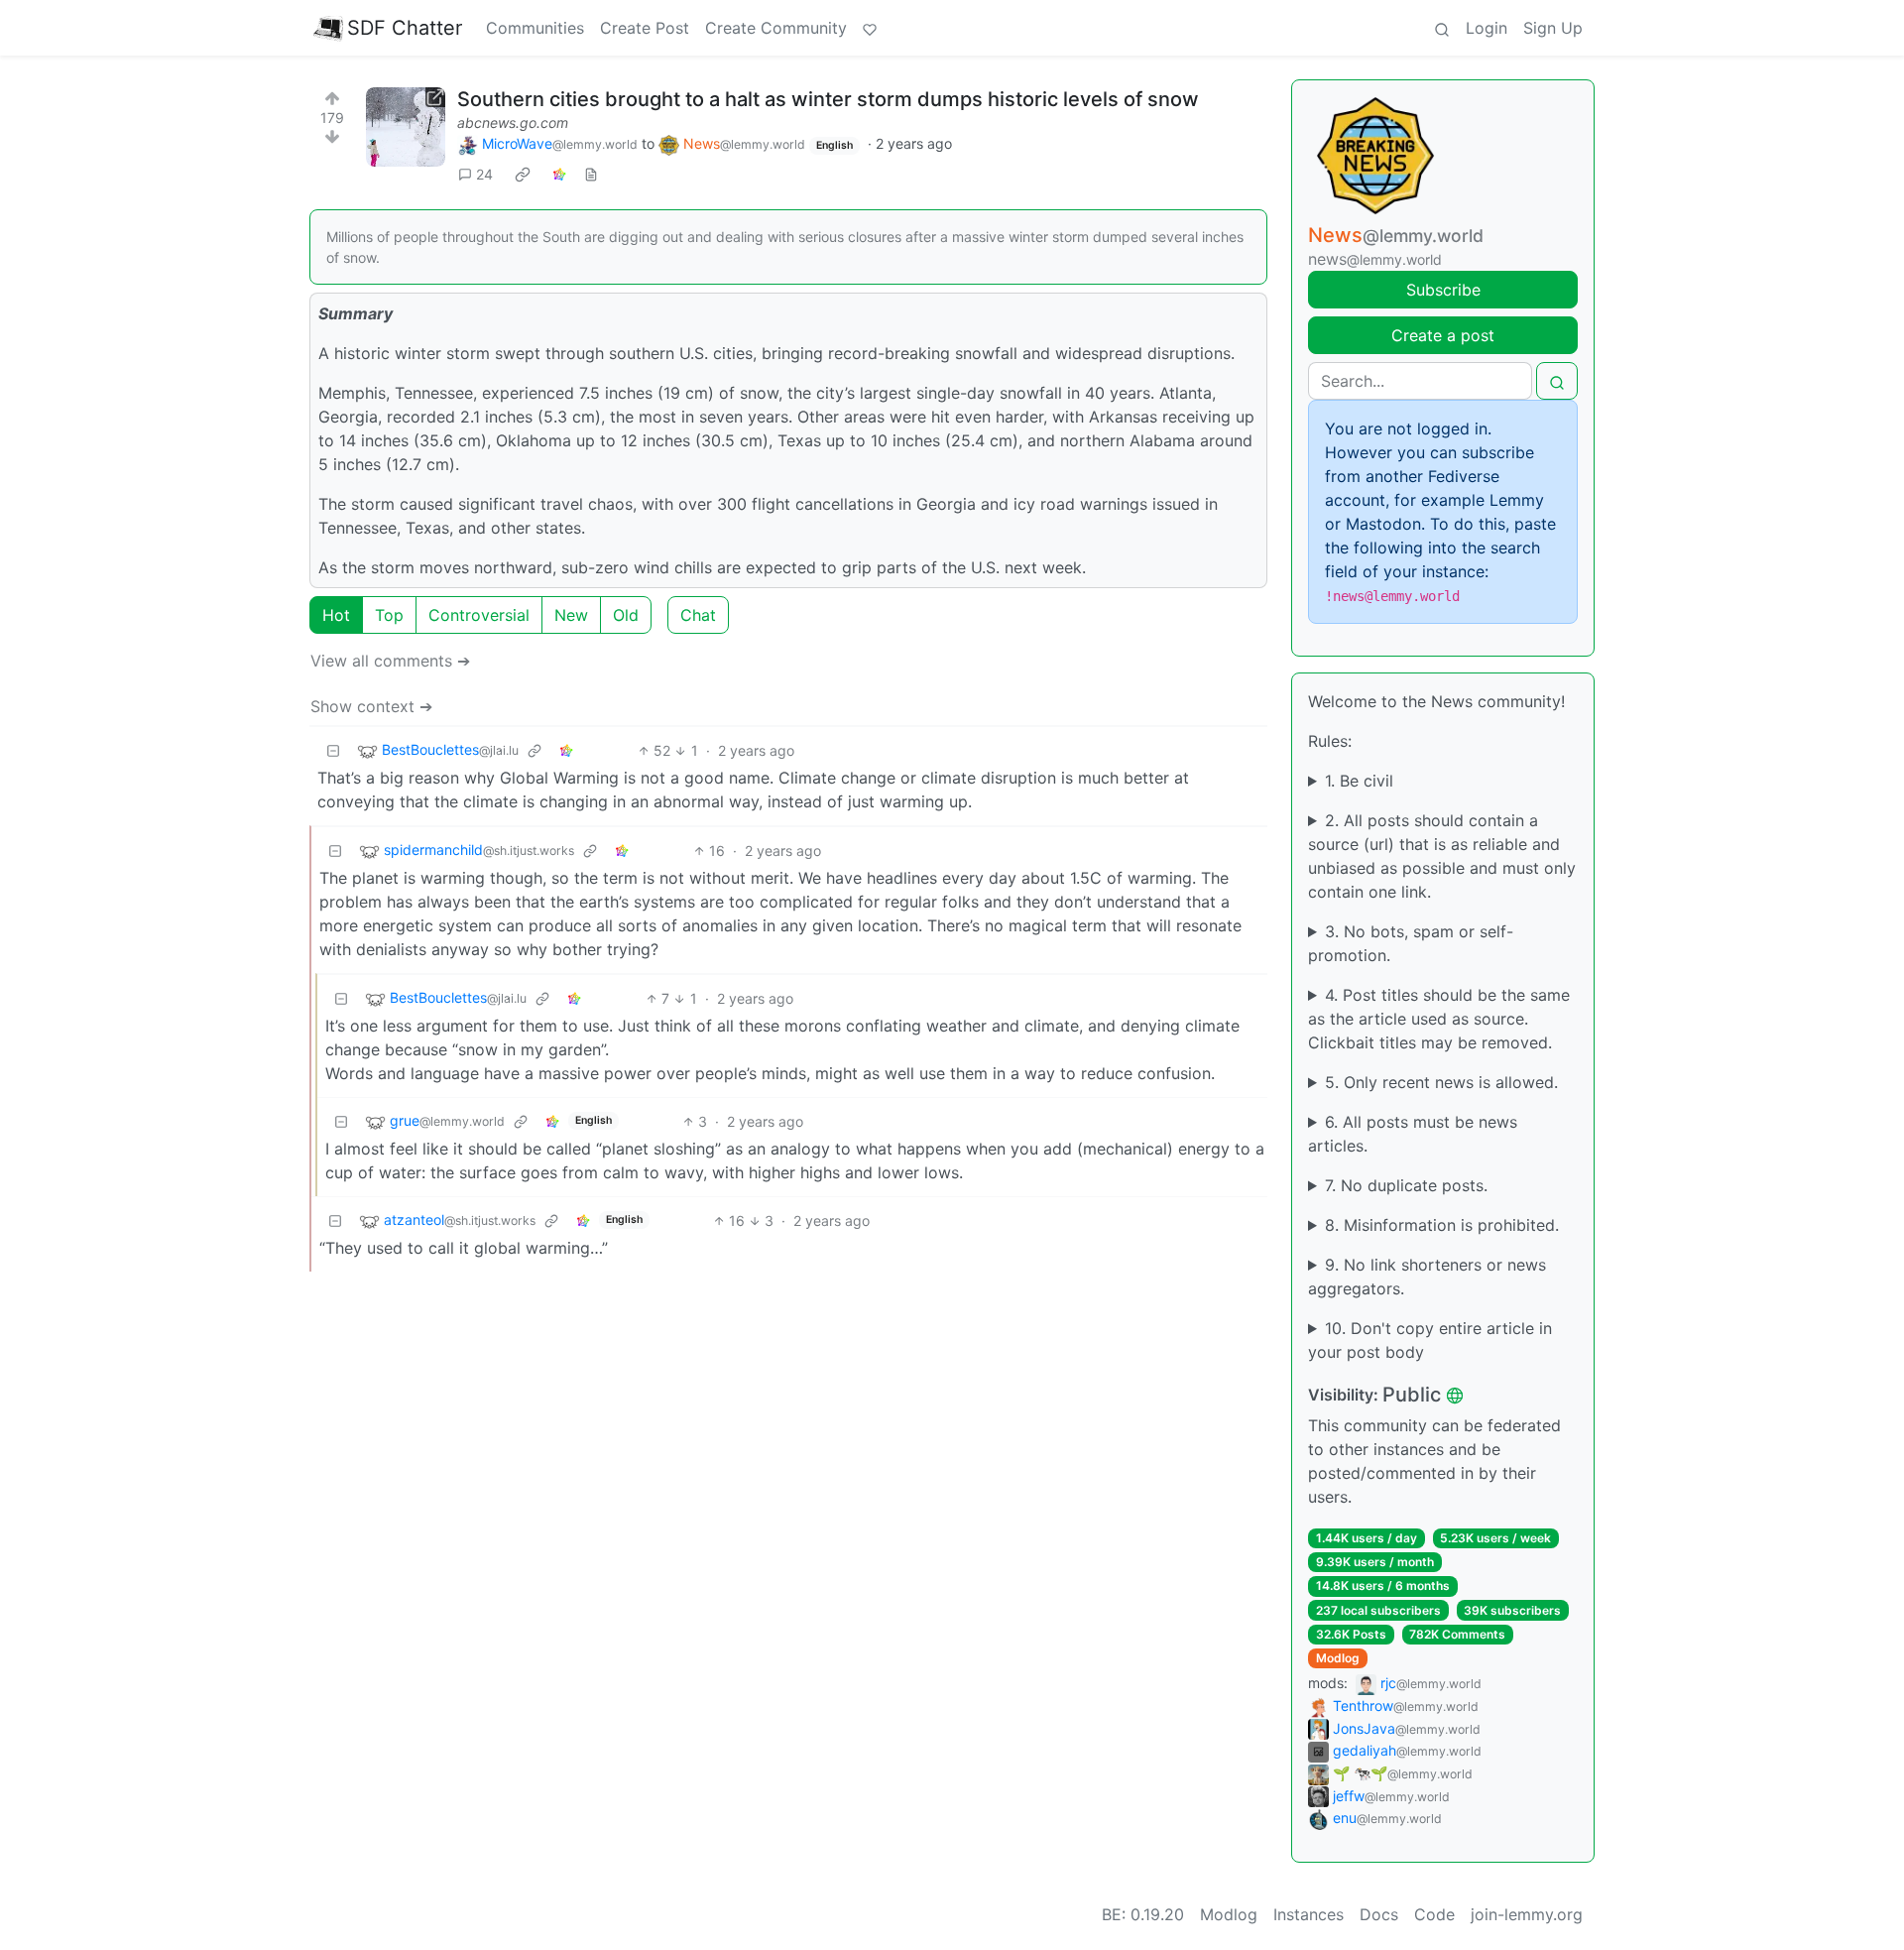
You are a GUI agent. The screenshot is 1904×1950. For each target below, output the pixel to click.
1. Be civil (1359, 781)
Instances (1309, 1914)
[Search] (1442, 28)
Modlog (1338, 1658)
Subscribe (1443, 290)
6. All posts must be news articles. (1413, 1134)
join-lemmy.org (1527, 1914)
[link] (523, 175)
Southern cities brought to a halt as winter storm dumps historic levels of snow (828, 99)
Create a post (1443, 335)
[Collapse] (333, 750)
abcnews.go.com (513, 122)
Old (626, 615)
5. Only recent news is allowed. (1441, 1082)
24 (484, 174)
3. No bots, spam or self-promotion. (1411, 943)
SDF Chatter (405, 28)
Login (1487, 28)
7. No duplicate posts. (1406, 1185)
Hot (336, 615)
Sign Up (1553, 28)
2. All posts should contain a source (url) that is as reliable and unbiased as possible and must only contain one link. (1442, 856)
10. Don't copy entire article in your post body (1430, 1340)
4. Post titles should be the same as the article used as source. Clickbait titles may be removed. (1439, 1019)
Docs (1379, 1914)
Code (1434, 1914)
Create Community (776, 28)
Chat (698, 615)
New (571, 615)
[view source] (591, 174)
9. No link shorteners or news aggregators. (1427, 1277)
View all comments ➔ (390, 661)
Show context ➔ (371, 706)
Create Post (645, 28)
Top (389, 615)
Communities (535, 28)
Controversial (479, 615)
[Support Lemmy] (870, 28)
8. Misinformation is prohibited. (1442, 1225)
